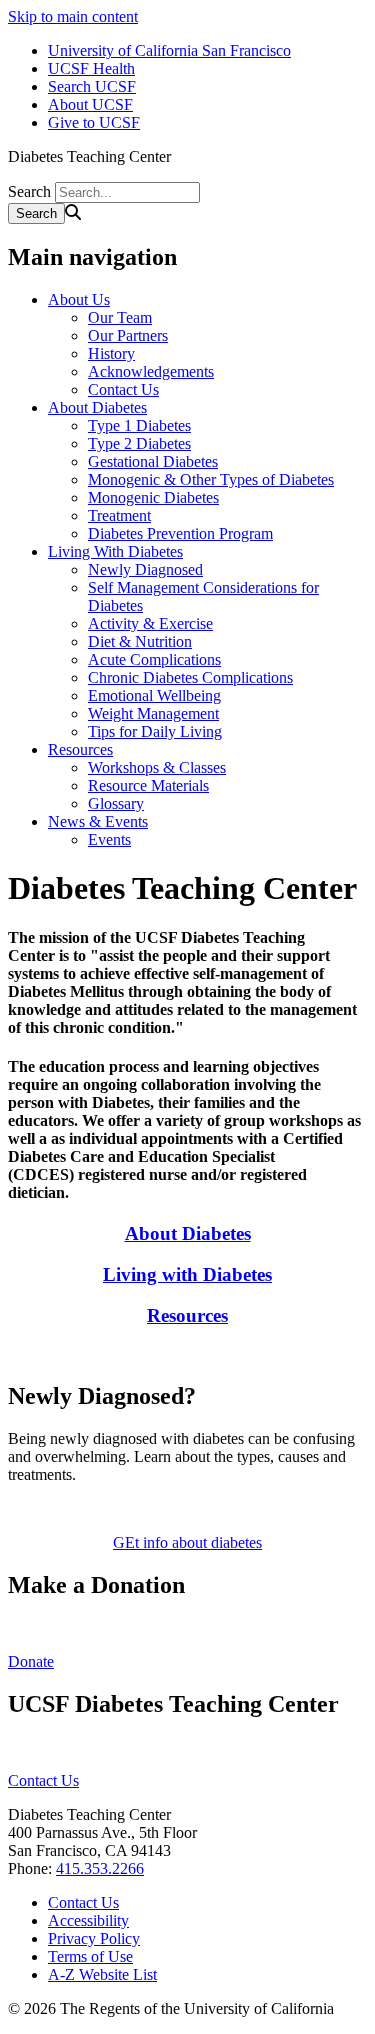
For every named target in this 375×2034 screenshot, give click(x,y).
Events (109, 839)
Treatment (119, 515)
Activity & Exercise (150, 623)
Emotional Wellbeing (154, 695)
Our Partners (128, 335)
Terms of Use (90, 1956)
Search (29, 191)
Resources (80, 749)
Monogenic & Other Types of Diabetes (211, 479)
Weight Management (153, 713)
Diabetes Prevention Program (180, 533)
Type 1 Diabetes (139, 425)
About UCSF (90, 104)
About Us (79, 299)
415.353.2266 (100, 1868)
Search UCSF (92, 86)
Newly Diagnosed (145, 569)
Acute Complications (154, 659)
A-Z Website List (102, 1974)
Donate (31, 1661)
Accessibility (88, 1920)
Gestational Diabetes (153, 461)
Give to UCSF (94, 122)
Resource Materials (148, 785)
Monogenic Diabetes (153, 497)
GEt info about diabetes (187, 1542)
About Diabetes (97, 407)
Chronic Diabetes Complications (190, 677)
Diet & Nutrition (140, 641)
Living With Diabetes (115, 551)
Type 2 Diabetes (139, 443)
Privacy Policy (94, 1938)
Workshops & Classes (157, 767)
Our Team (120, 317)
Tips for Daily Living (155, 731)
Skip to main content (73, 16)
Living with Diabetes (187, 1274)
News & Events (98, 821)
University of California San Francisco (169, 50)
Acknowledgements (151, 371)
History (111, 353)
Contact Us (123, 389)
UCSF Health (91, 68)
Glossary (116, 803)
